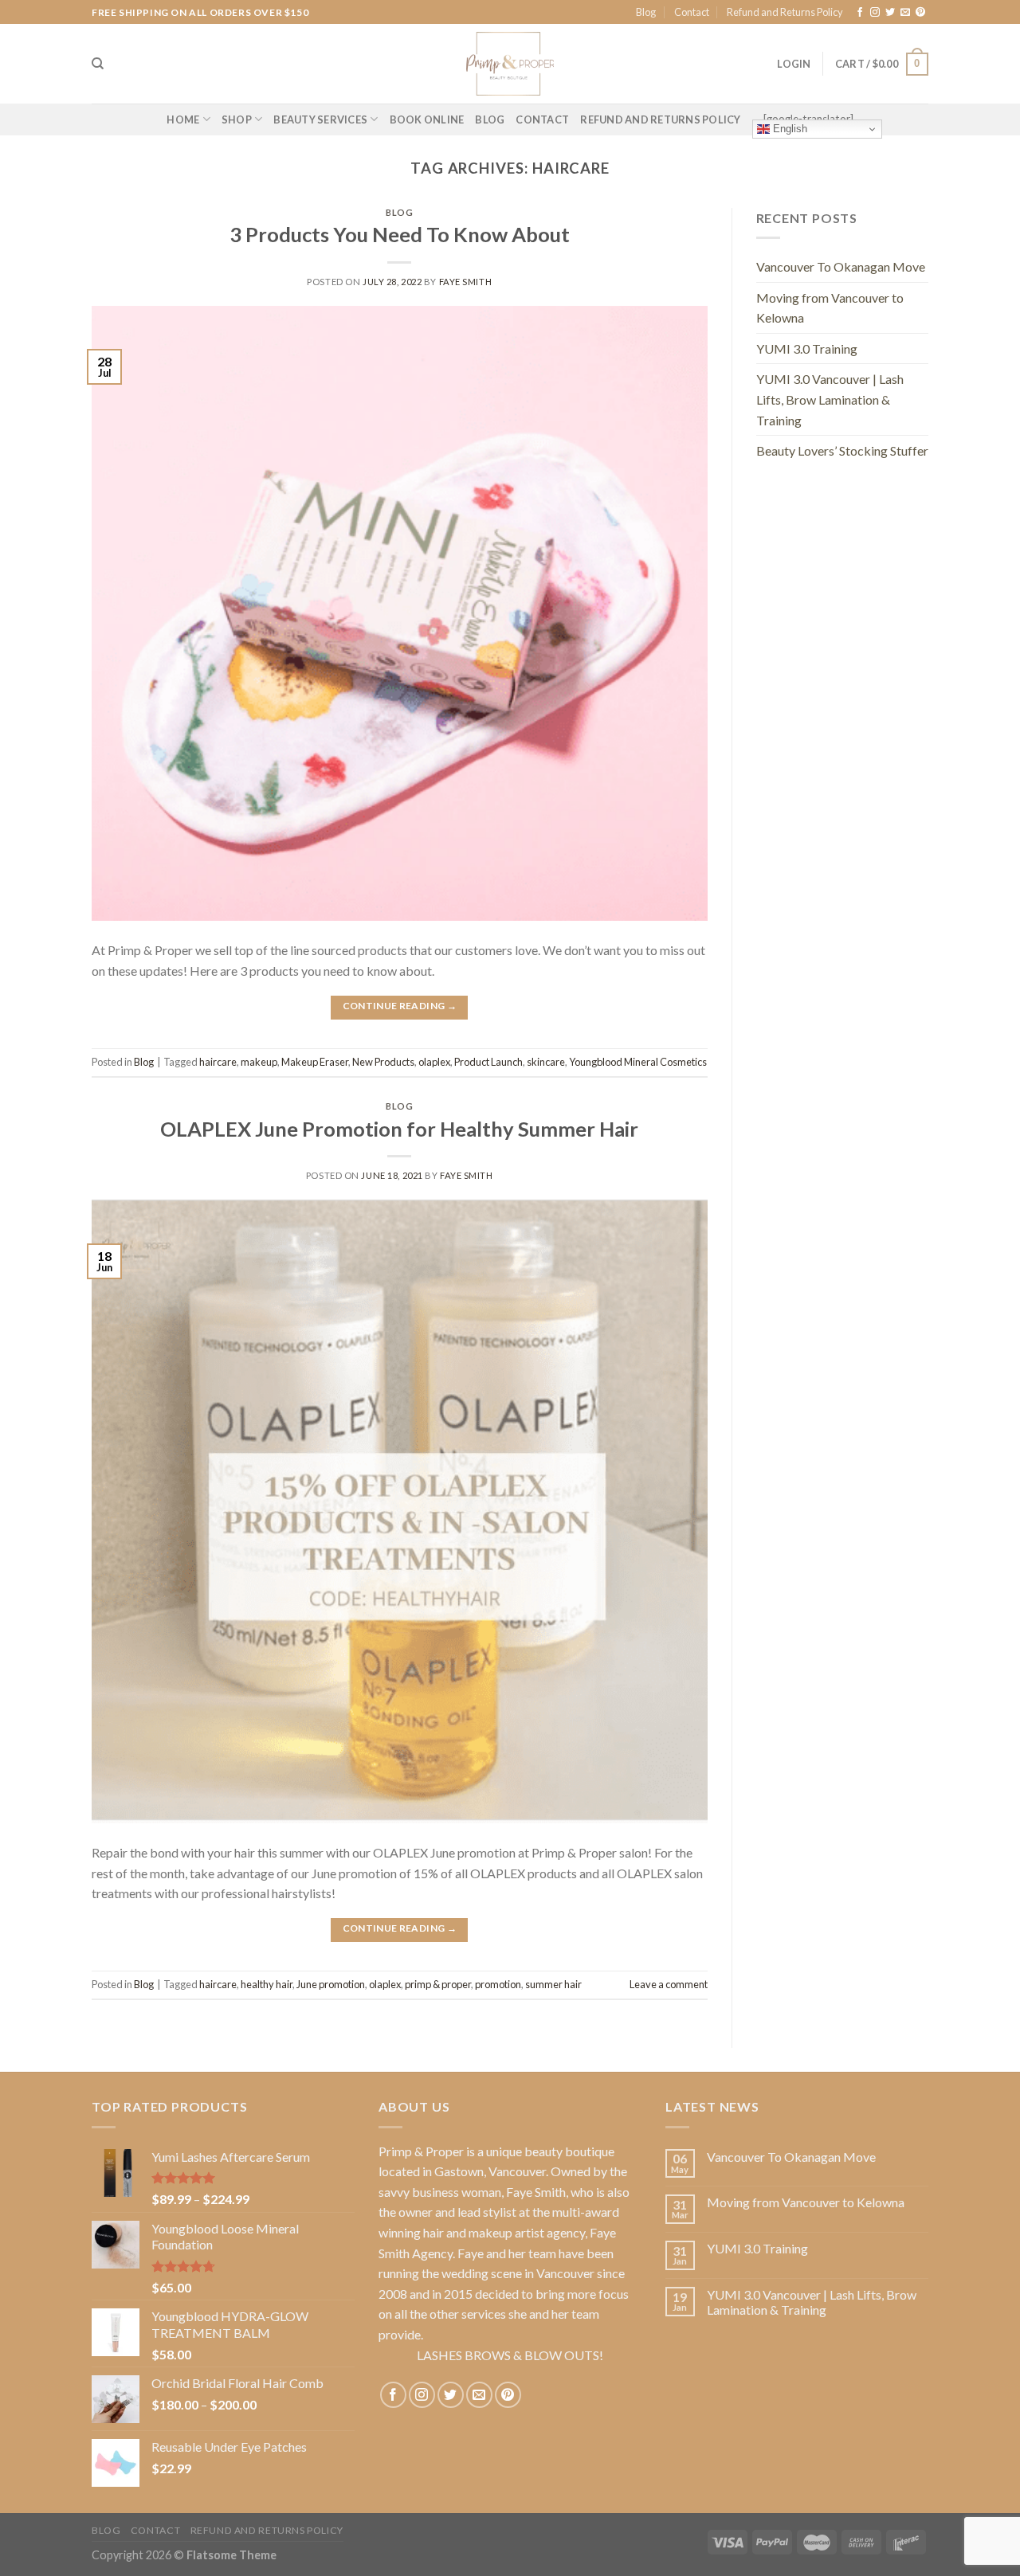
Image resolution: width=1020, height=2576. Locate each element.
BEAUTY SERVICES (320, 119)
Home (183, 119)
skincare (546, 1062)
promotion (498, 1984)
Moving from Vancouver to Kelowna (830, 308)
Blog (646, 12)
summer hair (553, 1984)
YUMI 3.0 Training (807, 348)
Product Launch (488, 1062)
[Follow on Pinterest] (920, 13)
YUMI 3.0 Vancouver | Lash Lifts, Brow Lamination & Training (830, 399)
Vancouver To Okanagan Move (841, 266)
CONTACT (542, 119)
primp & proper (438, 1984)
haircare (218, 1062)
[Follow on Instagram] (875, 13)
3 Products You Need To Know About (400, 234)
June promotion (331, 1984)
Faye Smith (466, 282)
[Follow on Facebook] (860, 13)
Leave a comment (669, 1984)
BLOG (490, 119)
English (789, 129)
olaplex (434, 1062)
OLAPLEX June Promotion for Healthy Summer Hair (399, 1129)
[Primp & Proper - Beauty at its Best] (510, 64)
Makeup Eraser (315, 1062)
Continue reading (400, 1006)
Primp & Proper (421, 2151)
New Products (383, 1062)
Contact (692, 12)
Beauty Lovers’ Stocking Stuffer (842, 450)
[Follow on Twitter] (890, 13)
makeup (259, 1062)
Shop (237, 119)
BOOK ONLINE (427, 119)
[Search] (98, 64)
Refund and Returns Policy (785, 12)
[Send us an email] (905, 13)
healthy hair (267, 1984)
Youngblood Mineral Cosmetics (638, 1062)
